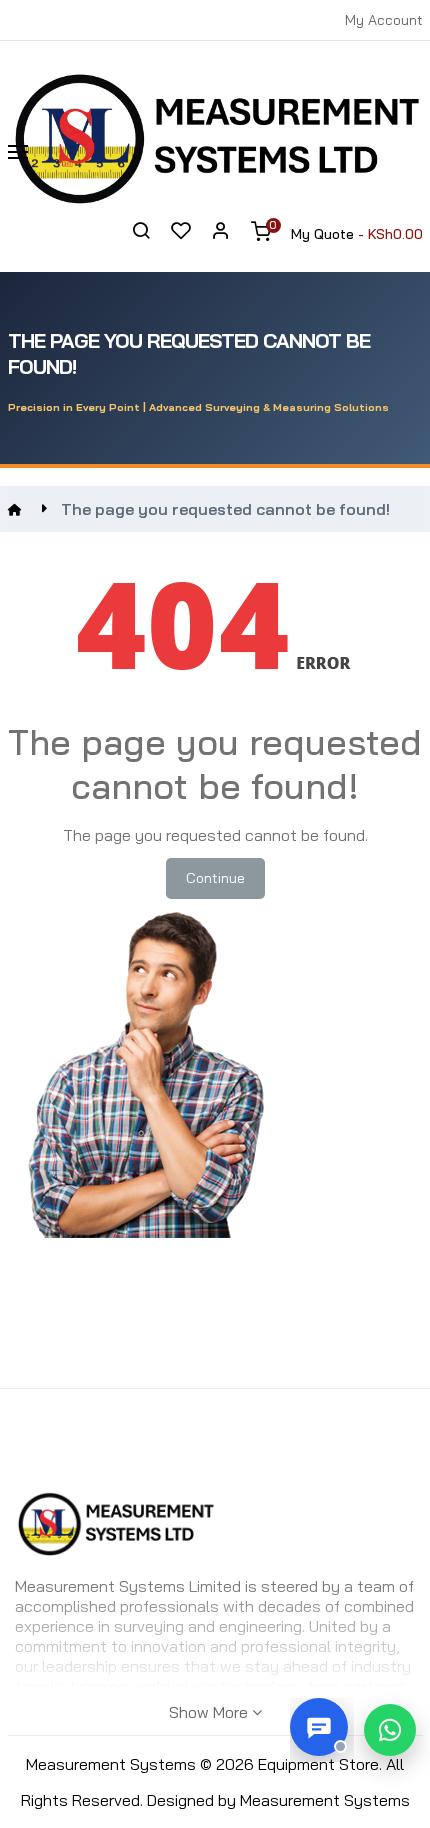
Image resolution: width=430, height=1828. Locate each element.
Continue (215, 878)
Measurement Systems (325, 1800)
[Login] (221, 234)
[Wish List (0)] (181, 233)
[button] (390, 1730)
